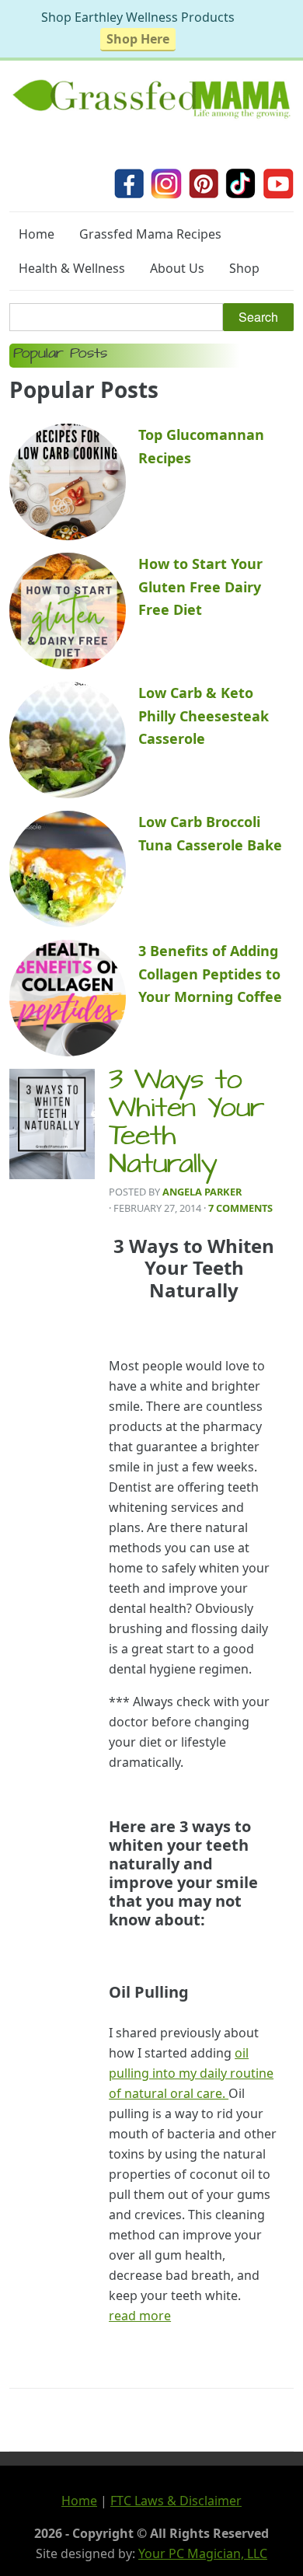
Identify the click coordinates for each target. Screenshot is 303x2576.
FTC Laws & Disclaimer (176, 2501)
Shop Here (138, 39)
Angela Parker (202, 1192)
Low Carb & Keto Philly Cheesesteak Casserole (204, 716)
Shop (244, 268)
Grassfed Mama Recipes (150, 234)
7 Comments (240, 1208)
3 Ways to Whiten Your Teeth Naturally (187, 1125)
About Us (177, 268)
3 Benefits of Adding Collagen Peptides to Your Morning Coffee (210, 974)
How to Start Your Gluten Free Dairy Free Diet (200, 586)
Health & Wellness (72, 268)
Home (37, 234)
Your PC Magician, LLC (203, 2553)
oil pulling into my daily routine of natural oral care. (191, 2073)
